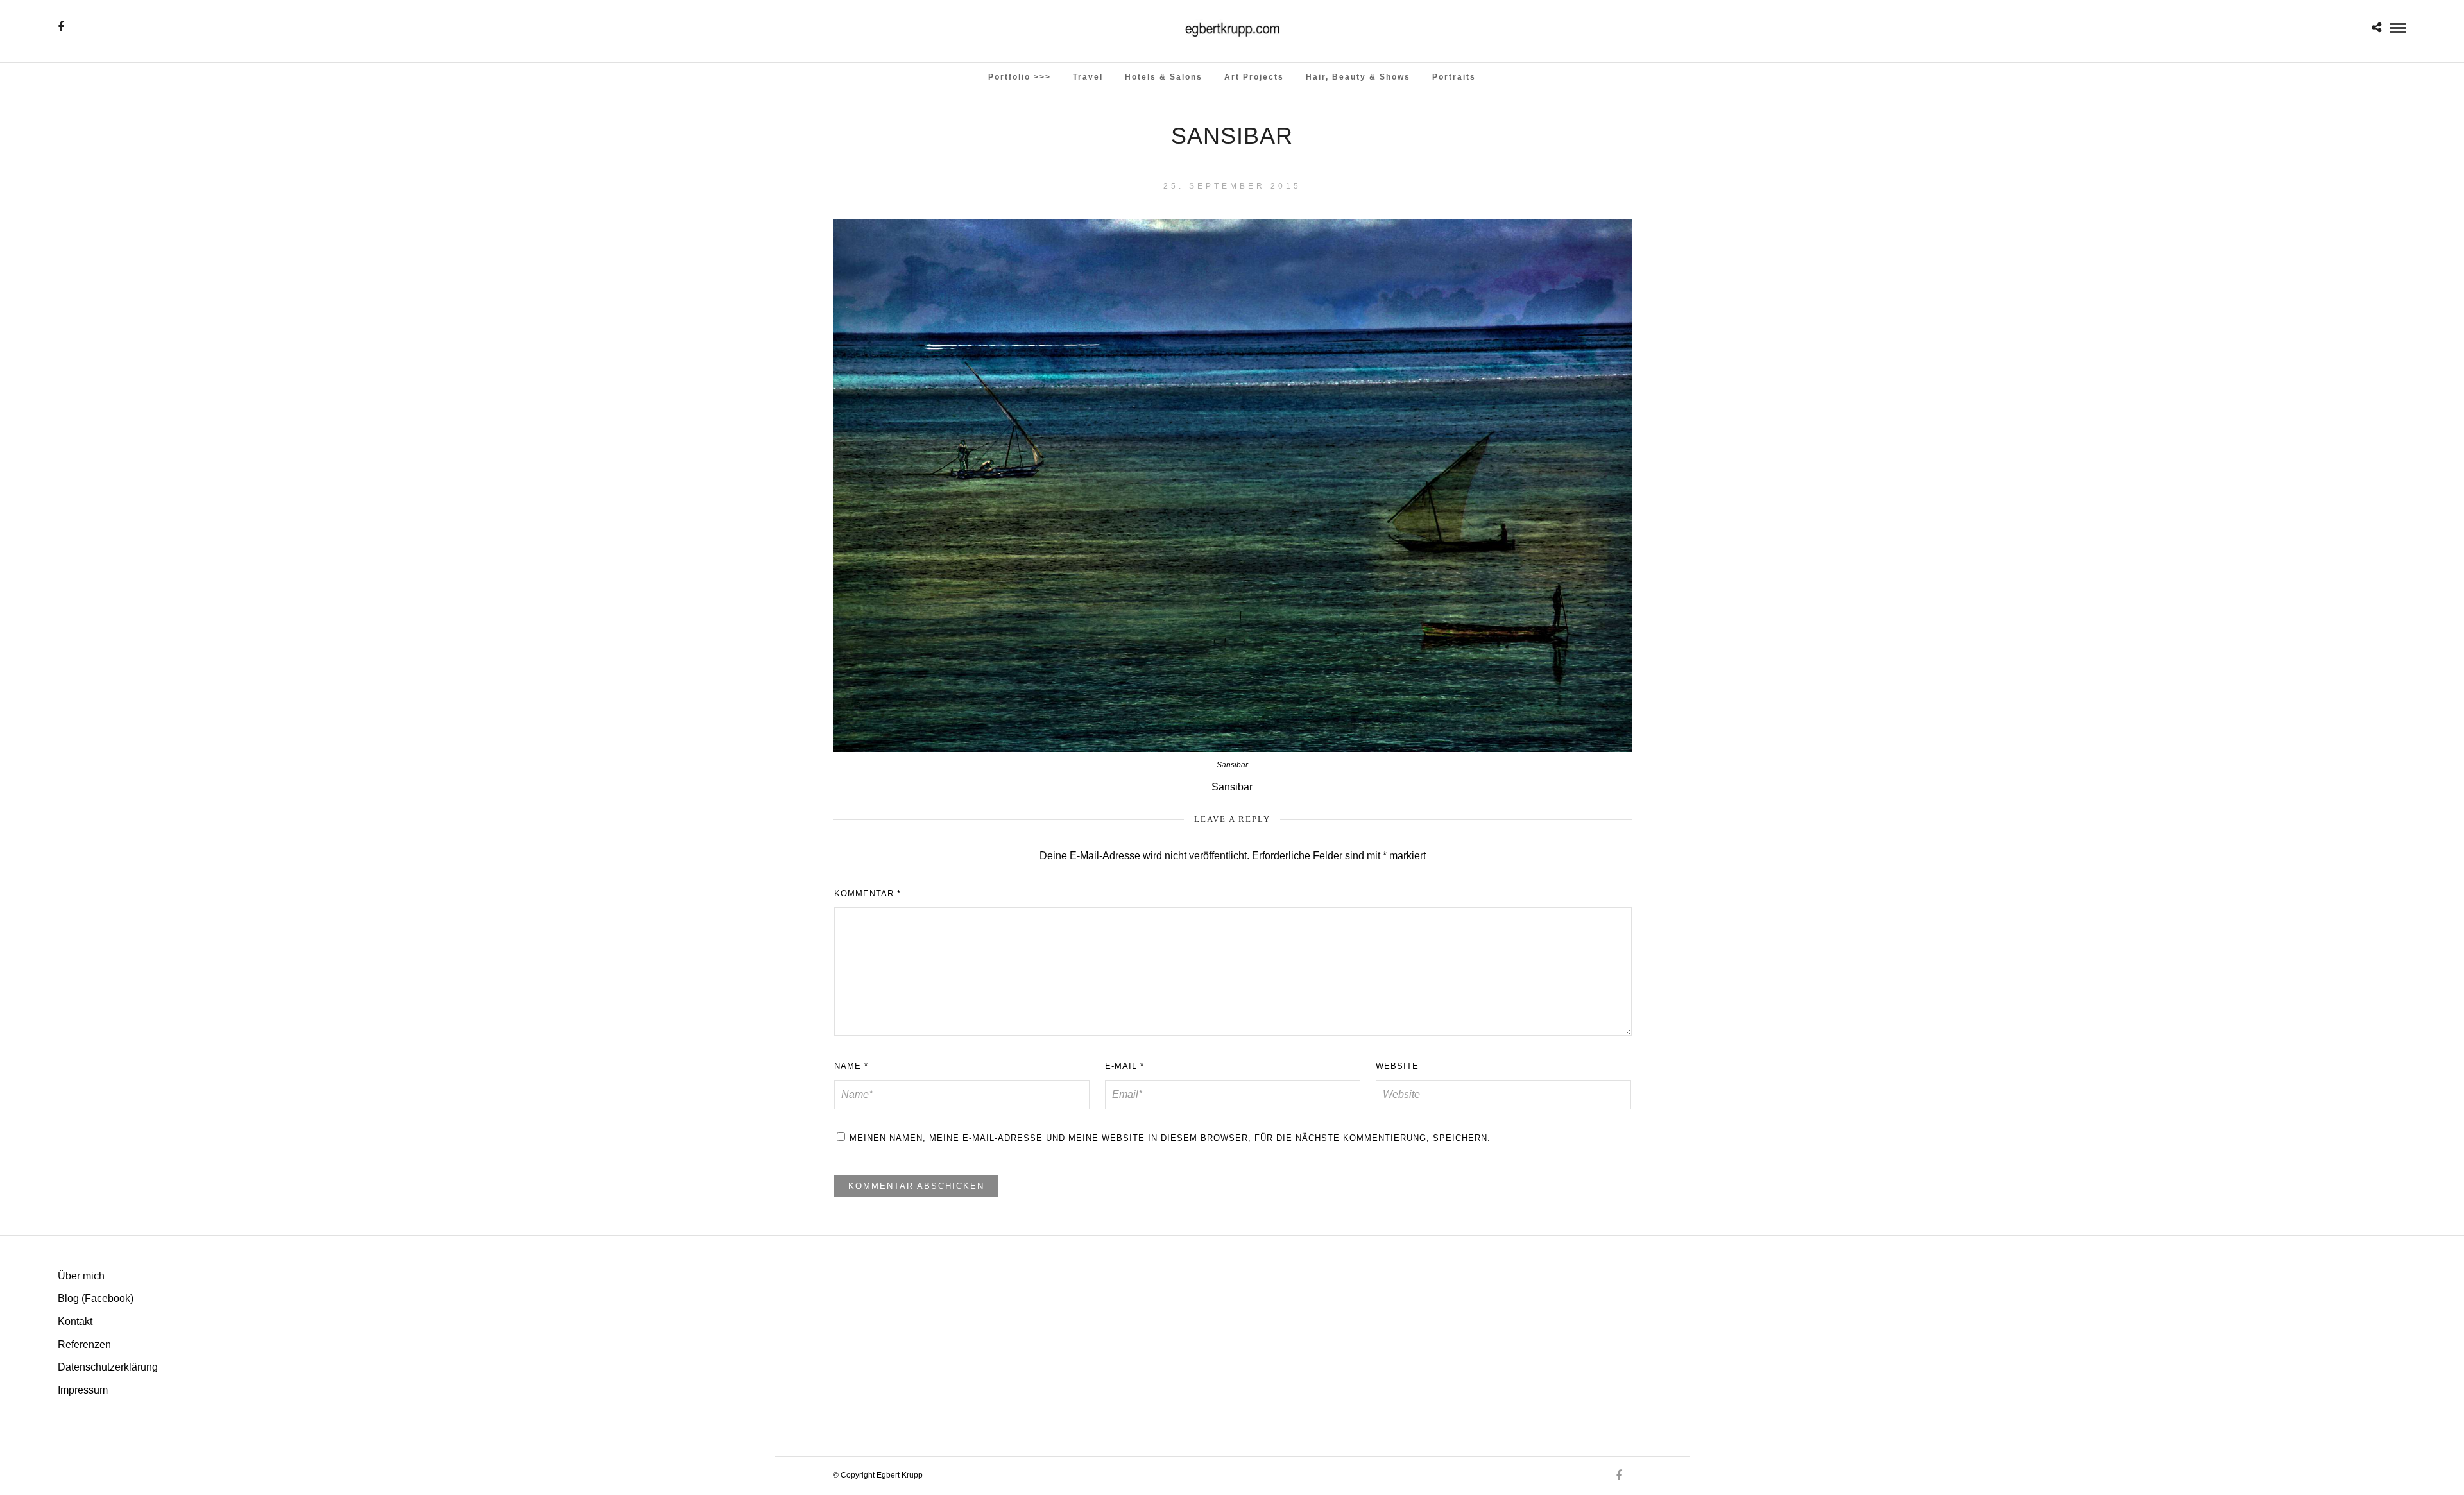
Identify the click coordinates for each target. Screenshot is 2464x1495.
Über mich (81, 1276)
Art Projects (1254, 77)
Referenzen (84, 1345)
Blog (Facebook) (96, 1298)
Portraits (1454, 77)
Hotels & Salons (1164, 77)
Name (851, 1066)
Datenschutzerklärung (108, 1367)
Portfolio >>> (1020, 77)
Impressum (83, 1390)
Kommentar (868, 893)
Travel (1088, 77)
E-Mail (1125, 1066)
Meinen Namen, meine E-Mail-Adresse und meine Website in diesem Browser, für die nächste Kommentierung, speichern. (1170, 1138)
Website (1397, 1066)
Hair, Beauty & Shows (1358, 77)
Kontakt (75, 1321)
